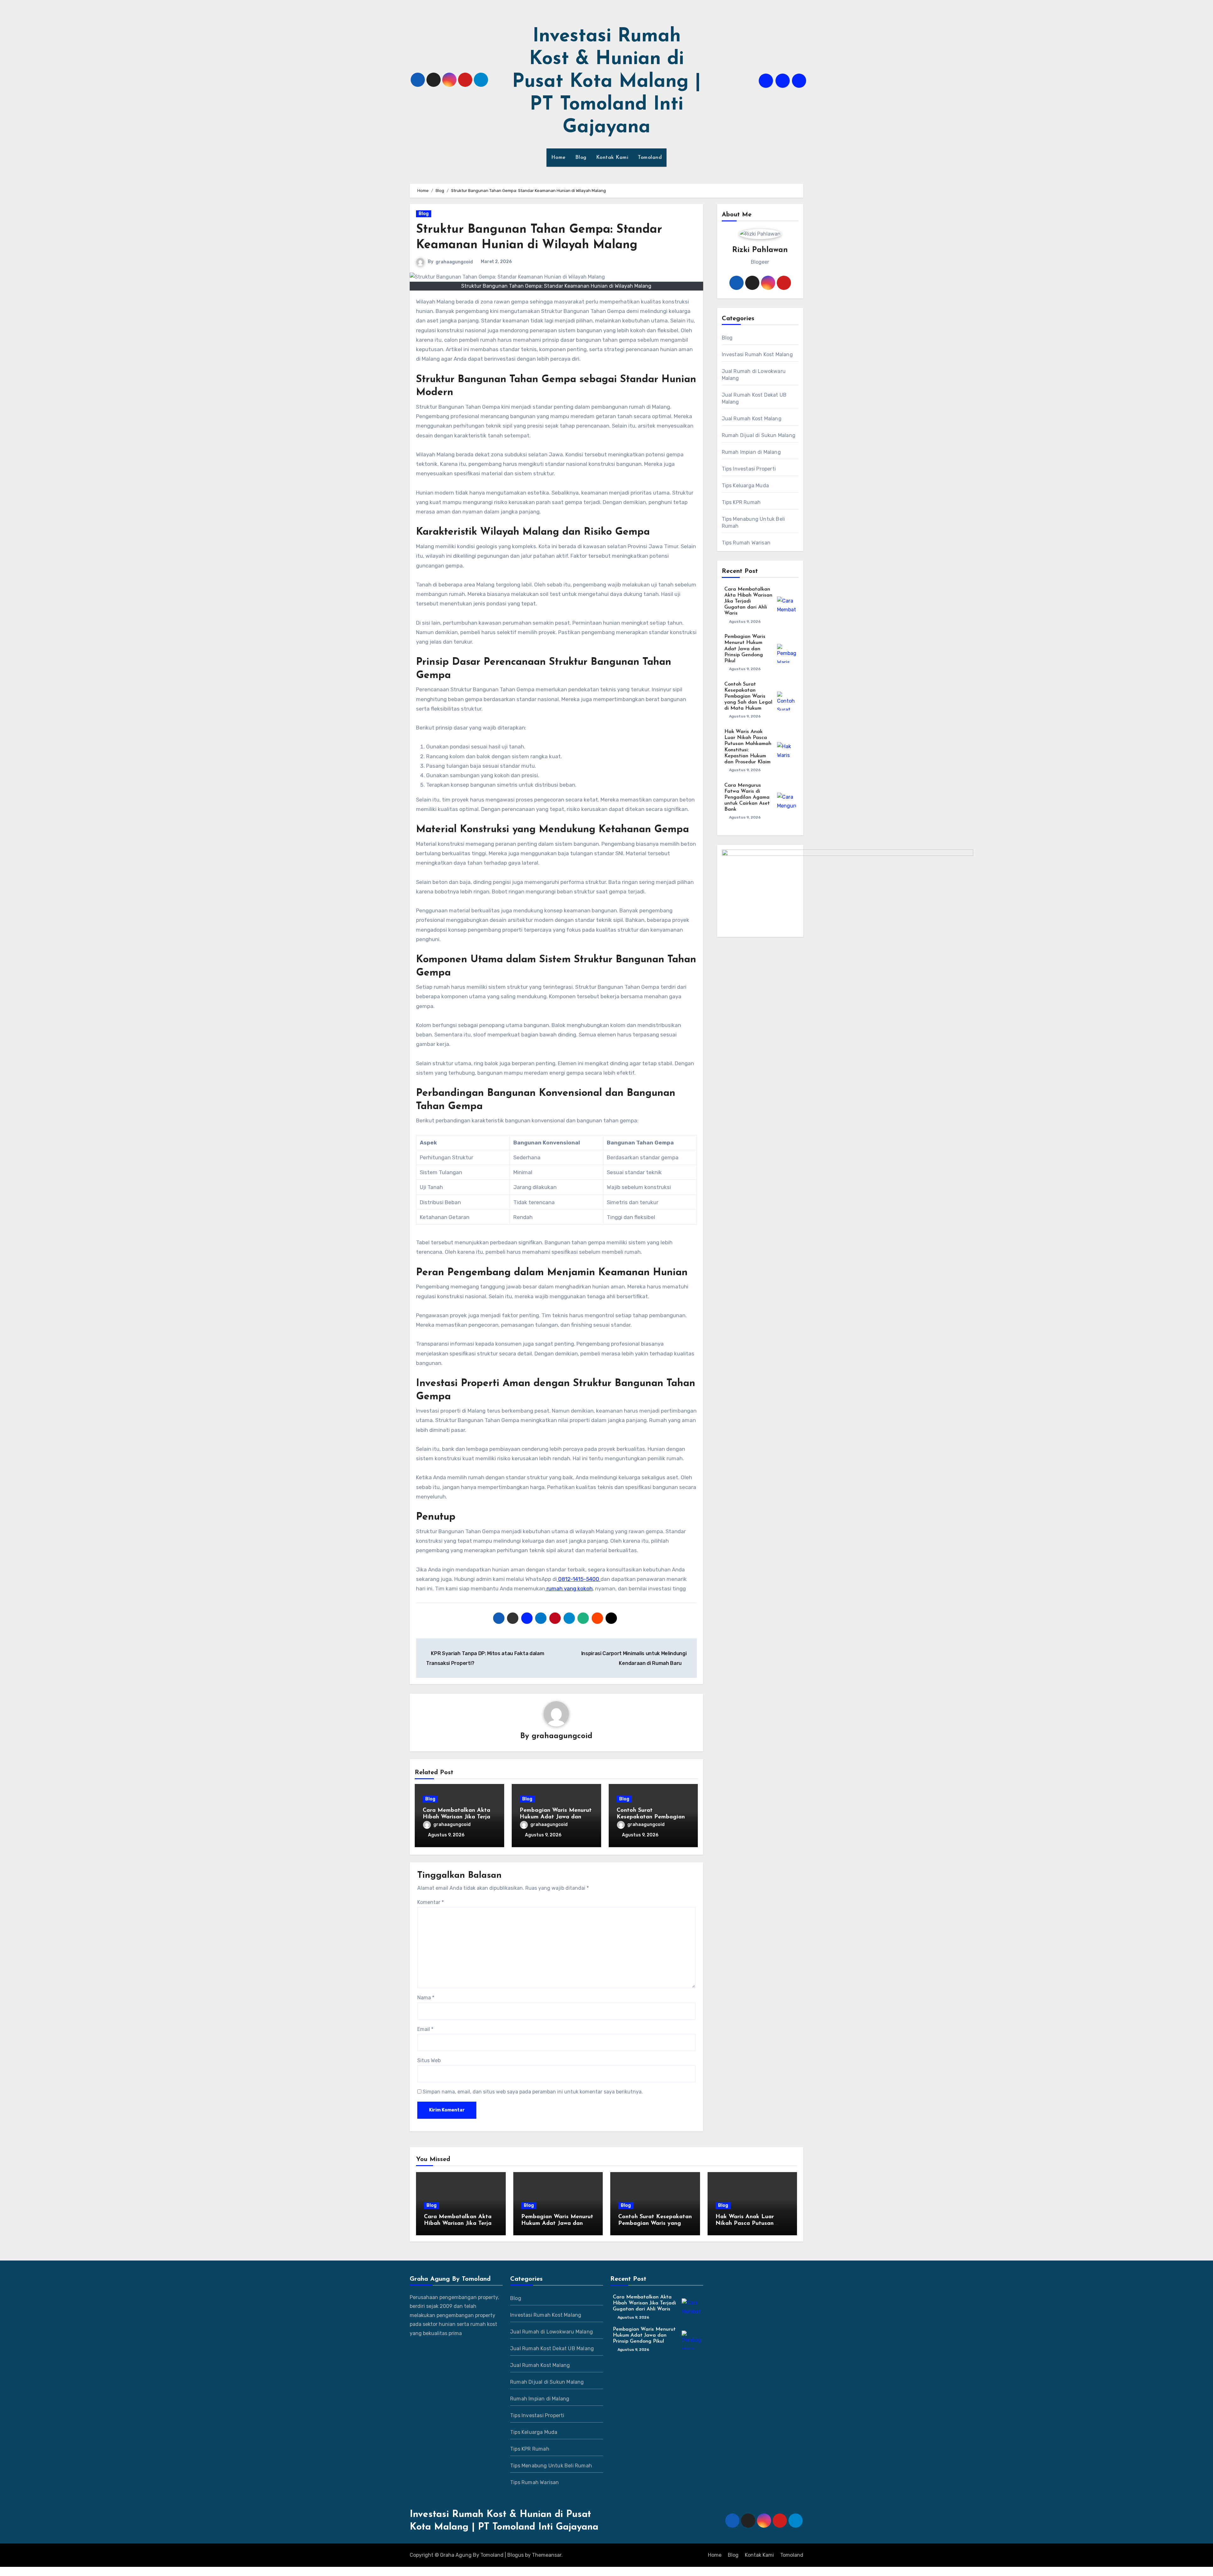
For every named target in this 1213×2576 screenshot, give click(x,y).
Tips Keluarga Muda (745, 486)
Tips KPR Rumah (741, 502)
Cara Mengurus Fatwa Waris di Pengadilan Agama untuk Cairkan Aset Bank (747, 798)
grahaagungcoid (454, 262)
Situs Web (429, 2060)
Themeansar (547, 2555)
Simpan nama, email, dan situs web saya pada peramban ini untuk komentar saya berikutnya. (533, 2092)
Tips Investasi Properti (749, 469)
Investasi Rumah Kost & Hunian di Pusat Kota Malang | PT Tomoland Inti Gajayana (606, 82)
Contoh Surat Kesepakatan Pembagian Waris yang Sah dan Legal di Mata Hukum (748, 697)
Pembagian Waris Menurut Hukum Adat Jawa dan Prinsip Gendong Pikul (556, 1817)
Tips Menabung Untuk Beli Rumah (754, 522)
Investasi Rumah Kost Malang (757, 354)
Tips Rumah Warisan (746, 543)
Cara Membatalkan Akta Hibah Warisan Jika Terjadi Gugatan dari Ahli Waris (459, 1817)
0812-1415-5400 (579, 1579)
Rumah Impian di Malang (751, 452)
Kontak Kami (612, 158)
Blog (581, 158)
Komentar (431, 1902)
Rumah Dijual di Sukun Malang (759, 435)
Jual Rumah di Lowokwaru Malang (754, 375)
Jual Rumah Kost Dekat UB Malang (754, 398)
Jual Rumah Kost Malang (752, 419)
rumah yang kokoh (569, 1588)
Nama (426, 1998)
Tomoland (650, 158)
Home (558, 158)
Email (425, 2029)
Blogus (516, 2555)
